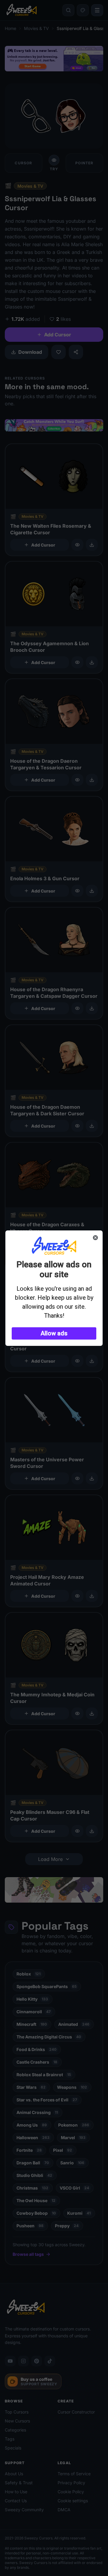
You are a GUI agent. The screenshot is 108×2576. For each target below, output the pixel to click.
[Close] (95, 1238)
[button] (54, 1333)
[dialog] (54, 1288)
